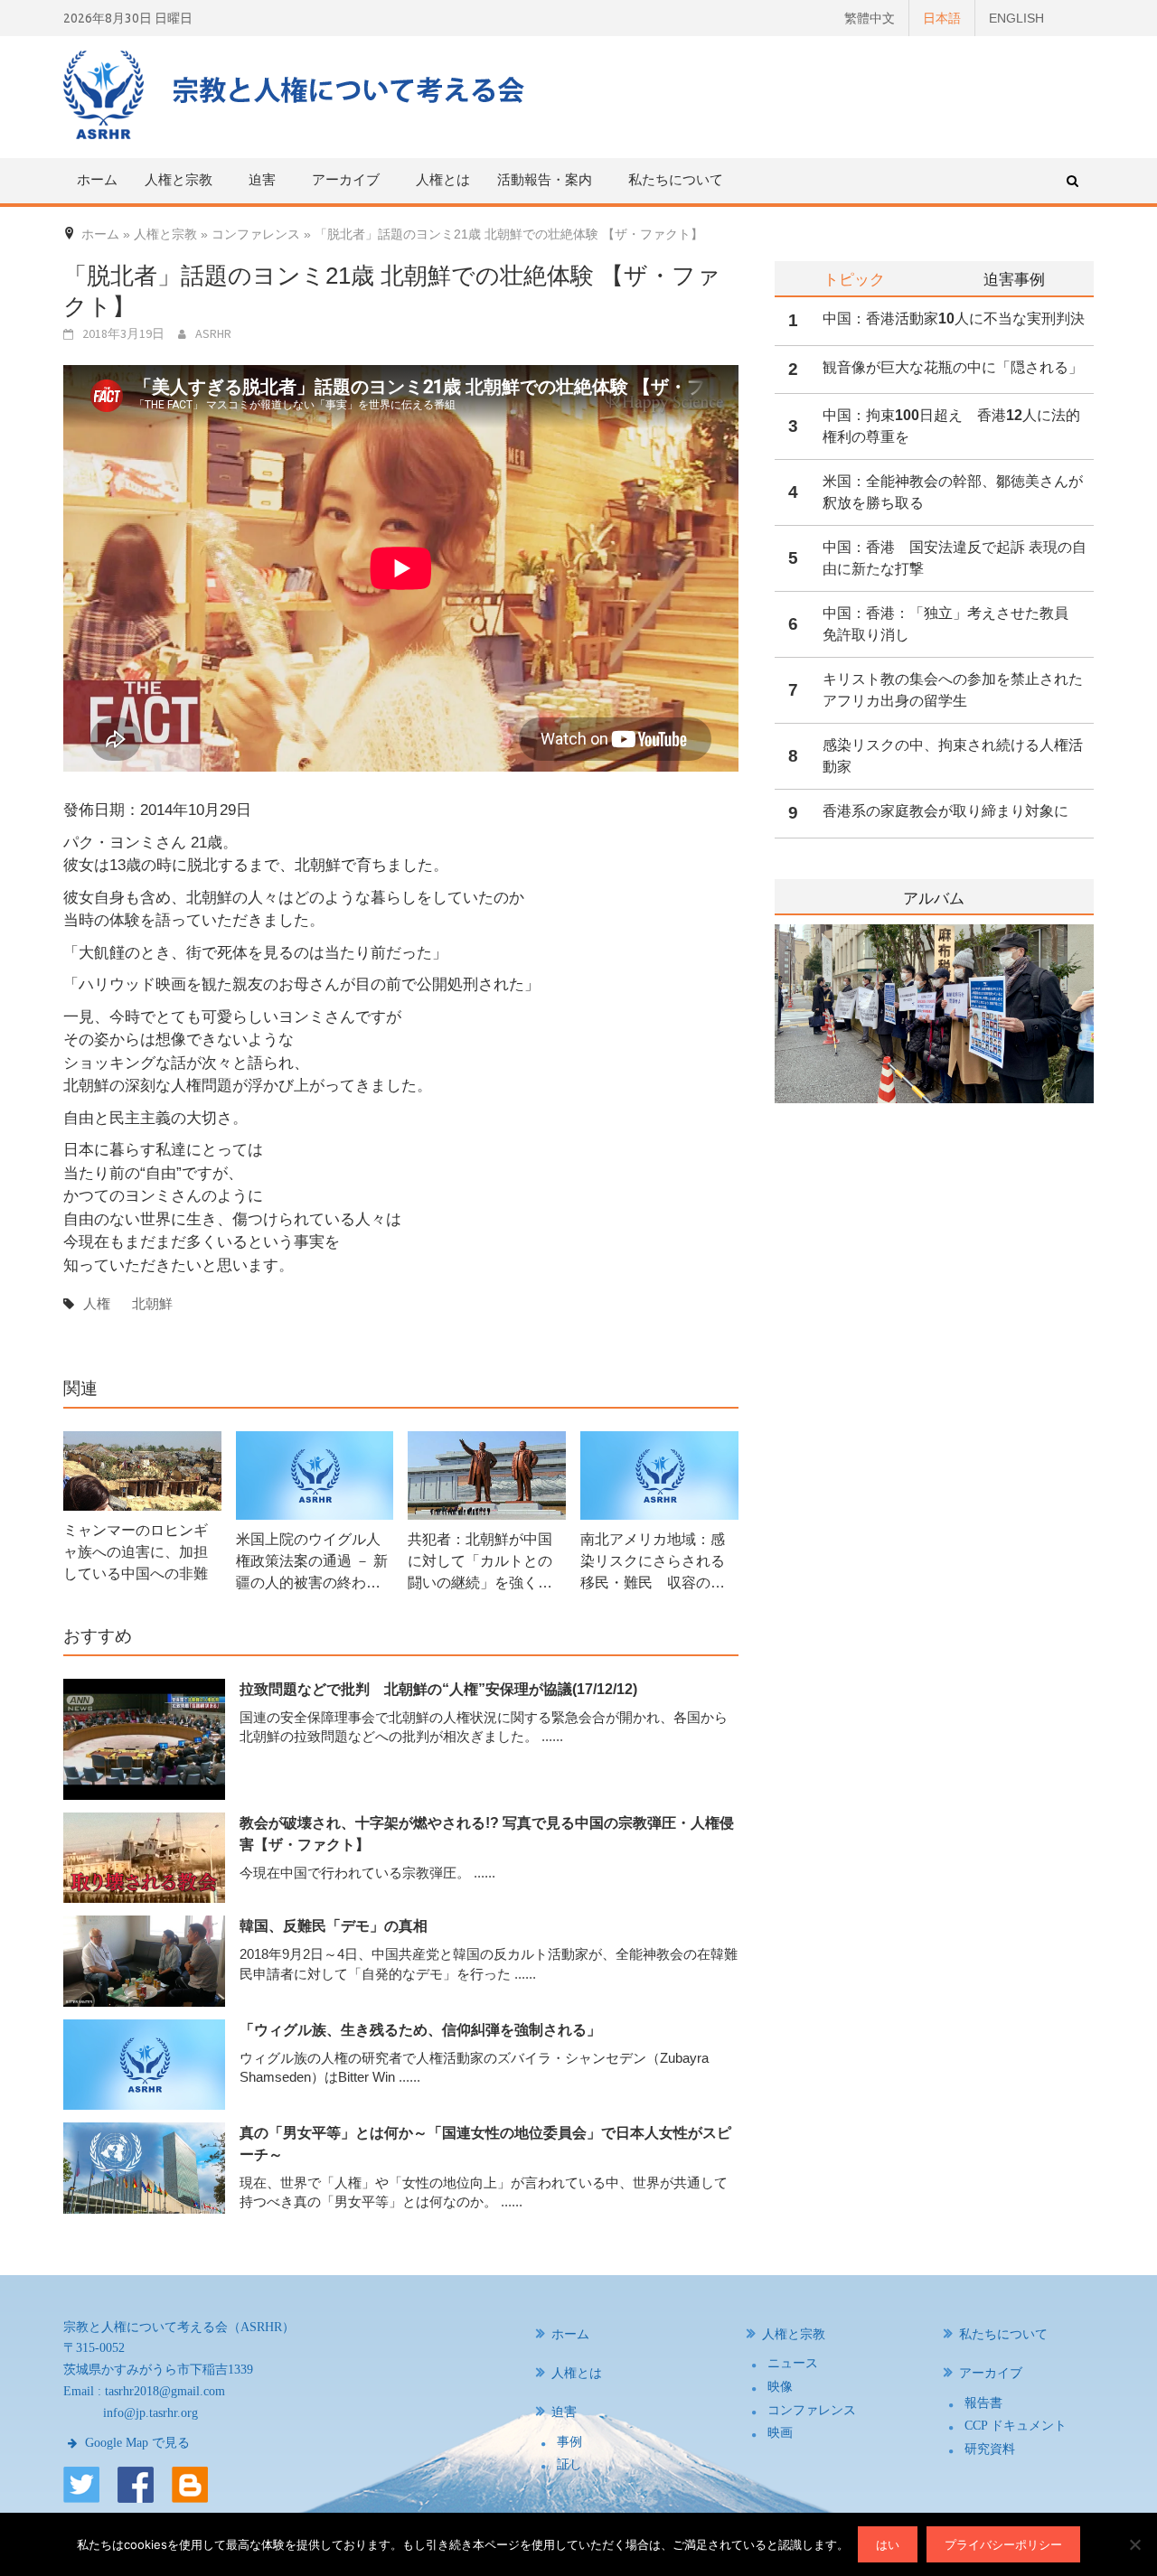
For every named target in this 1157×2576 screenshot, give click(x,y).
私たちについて (676, 179)
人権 (97, 1303)
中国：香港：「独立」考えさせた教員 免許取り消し (953, 624)
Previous (775, 1060)
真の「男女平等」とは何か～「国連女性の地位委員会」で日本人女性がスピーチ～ (485, 2144)
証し (569, 2464)
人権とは (443, 179)
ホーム (97, 179)
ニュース (793, 2363)
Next (1082, 1060)
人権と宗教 (794, 2334)
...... (552, 1736)
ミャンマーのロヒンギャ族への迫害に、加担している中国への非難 (136, 1552)
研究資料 (990, 2449)
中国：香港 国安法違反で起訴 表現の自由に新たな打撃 (955, 558)
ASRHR (213, 333)
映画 (780, 2433)
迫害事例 (1014, 279)
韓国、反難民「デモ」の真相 (334, 1926)
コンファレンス (812, 2410)
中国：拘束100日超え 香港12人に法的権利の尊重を (951, 426)
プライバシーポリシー (1003, 2544)
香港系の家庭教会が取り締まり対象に (945, 811)
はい (888, 2544)
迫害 (564, 2412)
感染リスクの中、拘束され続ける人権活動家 (953, 756)
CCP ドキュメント (1016, 2426)
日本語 (942, 18)
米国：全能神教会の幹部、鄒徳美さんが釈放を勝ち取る (953, 492)
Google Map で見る (136, 2443)
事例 (569, 2442)
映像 (780, 2387)
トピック (854, 279)
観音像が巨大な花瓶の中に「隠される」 (953, 367)
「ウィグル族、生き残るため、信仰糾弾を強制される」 (420, 2030)
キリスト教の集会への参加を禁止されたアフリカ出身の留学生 (953, 690)
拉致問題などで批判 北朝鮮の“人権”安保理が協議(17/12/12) (438, 1689)
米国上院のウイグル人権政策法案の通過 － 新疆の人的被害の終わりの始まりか (312, 1563)
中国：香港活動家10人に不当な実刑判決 (954, 318)
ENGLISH (1016, 18)
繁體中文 (870, 18)
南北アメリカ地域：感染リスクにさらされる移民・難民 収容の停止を (653, 1563)
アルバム (934, 899)
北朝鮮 (152, 1303)
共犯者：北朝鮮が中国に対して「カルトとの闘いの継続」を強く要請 (480, 1563)
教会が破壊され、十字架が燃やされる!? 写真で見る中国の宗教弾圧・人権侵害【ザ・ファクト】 (487, 1834)
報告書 (983, 2403)
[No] (1134, 2544)
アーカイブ (991, 2373)
